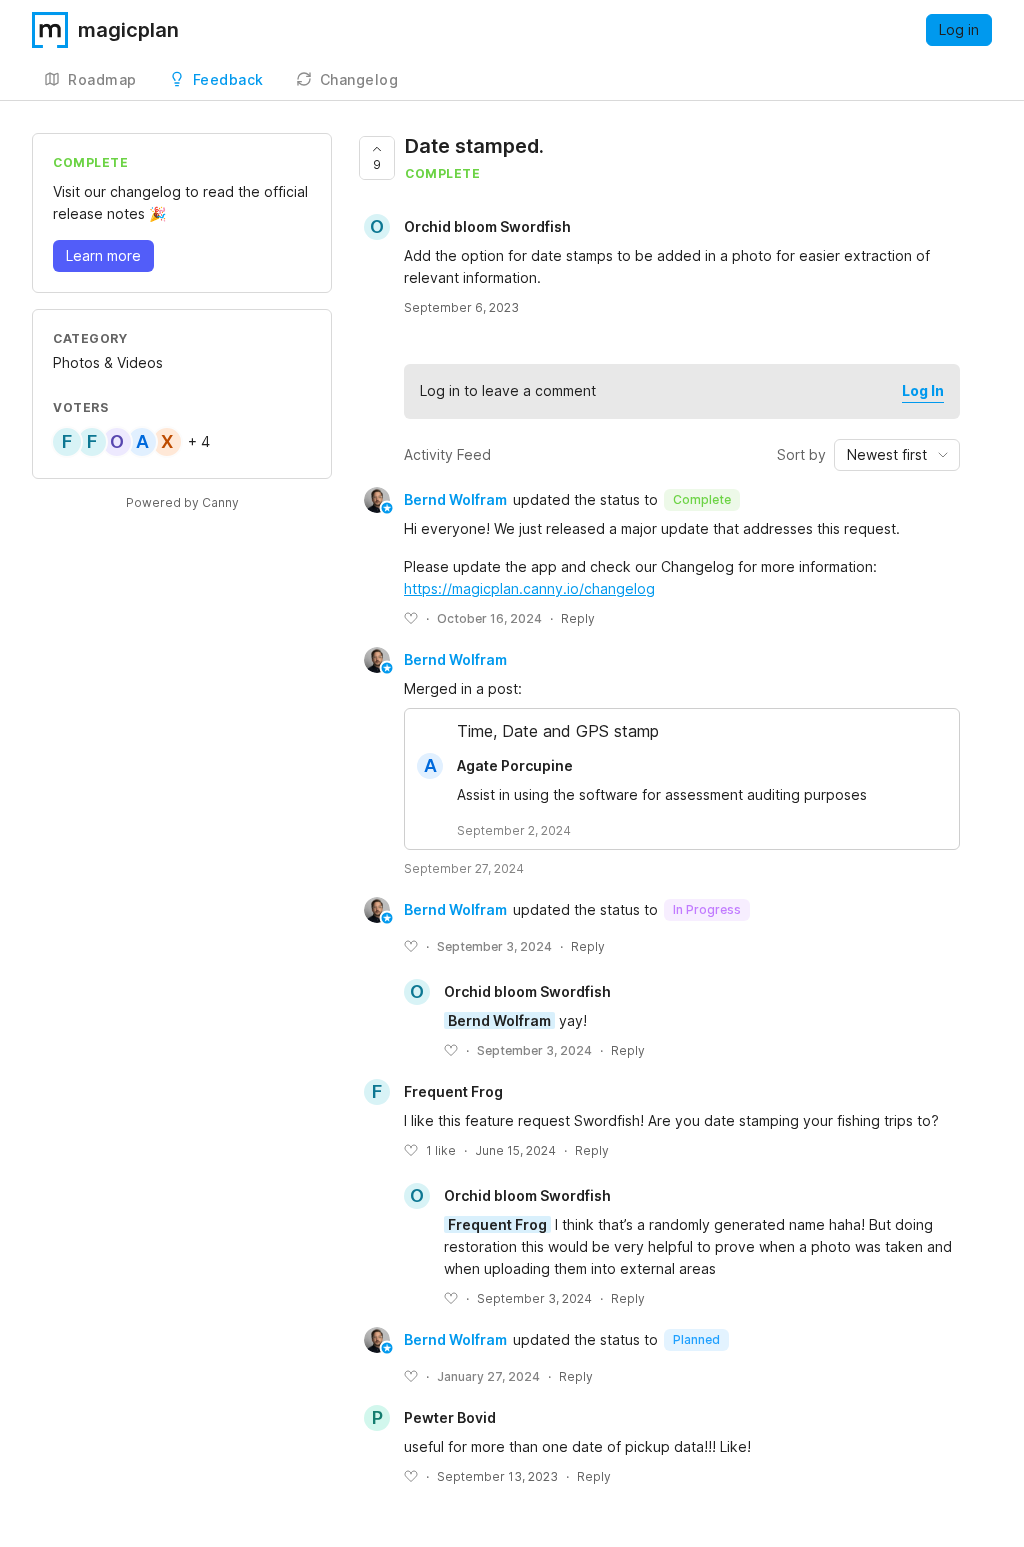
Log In (923, 390)
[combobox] (897, 455)
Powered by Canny (182, 502)
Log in (959, 29)
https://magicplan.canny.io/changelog (529, 588)
